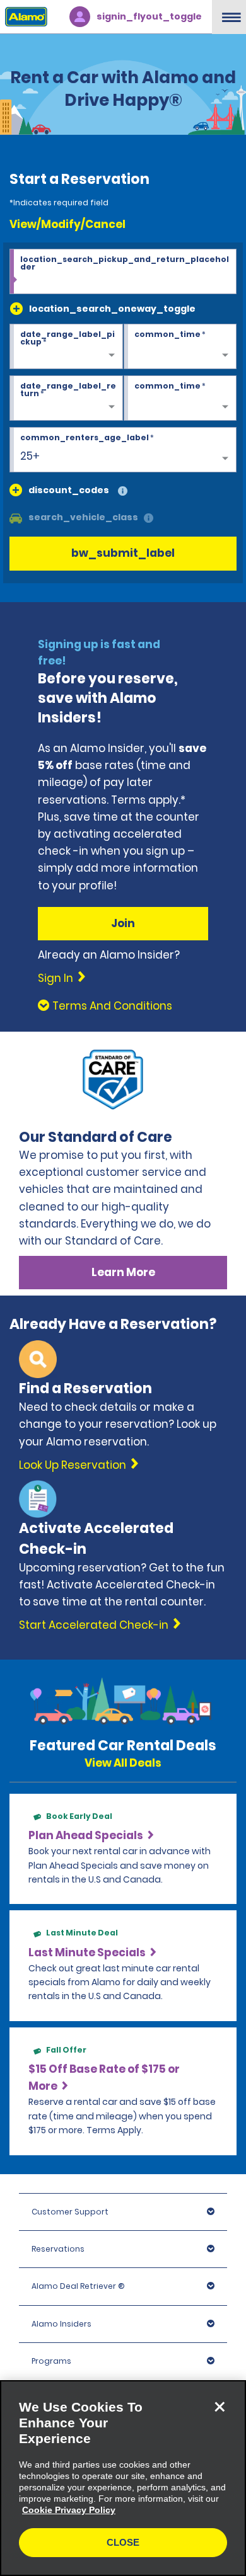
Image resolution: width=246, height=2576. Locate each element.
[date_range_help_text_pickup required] (66, 347)
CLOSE (123, 2542)
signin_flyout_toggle (149, 16)
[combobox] (123, 271)
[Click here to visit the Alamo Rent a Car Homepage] (24, 16)
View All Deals (123, 1763)
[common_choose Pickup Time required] (180, 347)
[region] (123, 2478)
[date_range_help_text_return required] (66, 399)
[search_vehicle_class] (149, 519)
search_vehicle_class (83, 517)
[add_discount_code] (16, 490)
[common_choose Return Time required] (180, 399)
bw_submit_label (123, 553)
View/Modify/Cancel (67, 224)
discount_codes (69, 490)
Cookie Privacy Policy (69, 2510)
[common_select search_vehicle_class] (16, 517)
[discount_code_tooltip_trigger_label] (123, 492)
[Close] (220, 2407)
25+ (30, 456)
